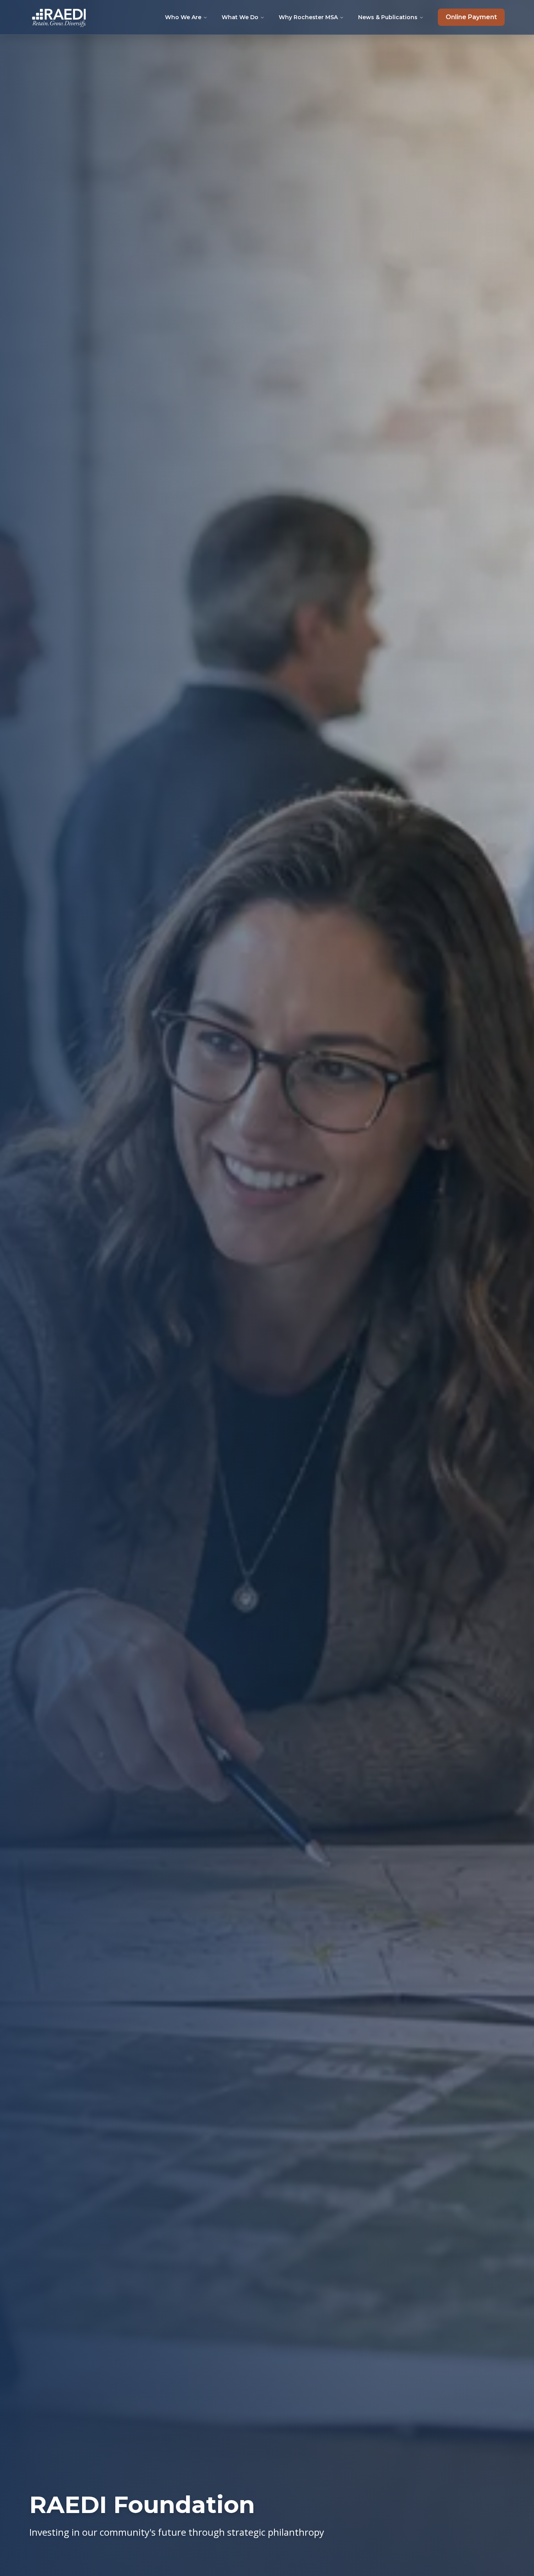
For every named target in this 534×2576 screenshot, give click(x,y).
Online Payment (471, 17)
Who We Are (183, 17)
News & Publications (388, 17)
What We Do (240, 17)
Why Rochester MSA (308, 17)
